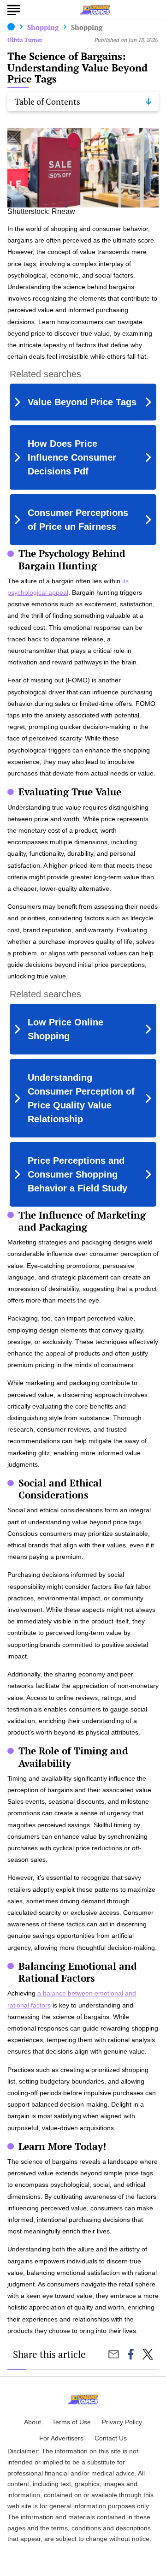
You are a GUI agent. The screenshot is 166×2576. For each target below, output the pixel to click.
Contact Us (111, 2438)
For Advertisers (61, 2438)
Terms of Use (71, 2422)
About (33, 2422)
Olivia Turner (25, 40)
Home (11, 27)
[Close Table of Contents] (148, 101)
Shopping (43, 27)
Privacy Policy (122, 2422)
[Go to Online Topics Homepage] (95, 10)
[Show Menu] (14, 9)
